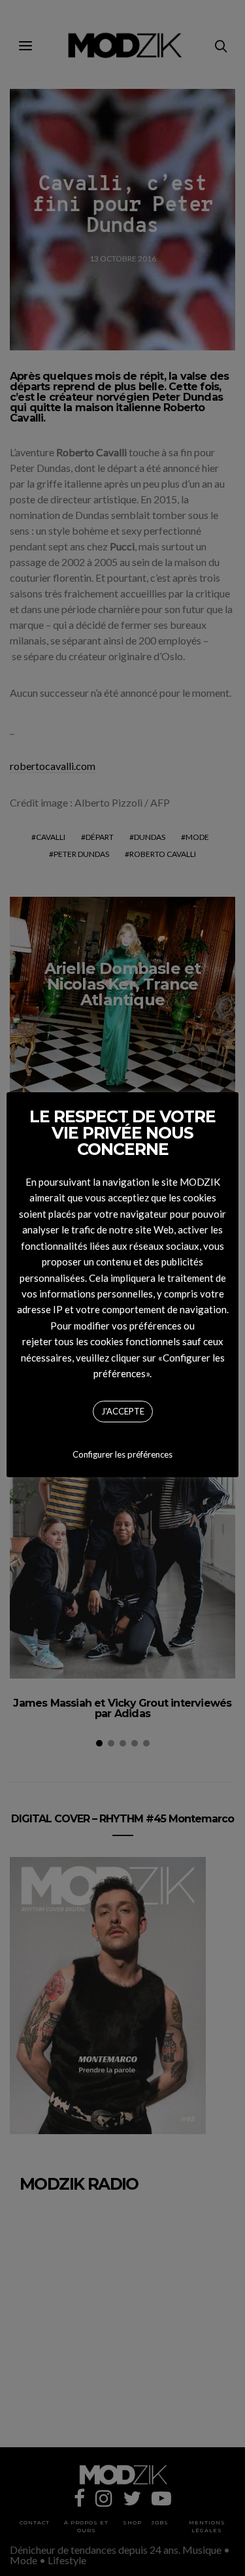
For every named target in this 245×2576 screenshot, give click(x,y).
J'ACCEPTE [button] (123, 1411)
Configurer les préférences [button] (122, 1454)
